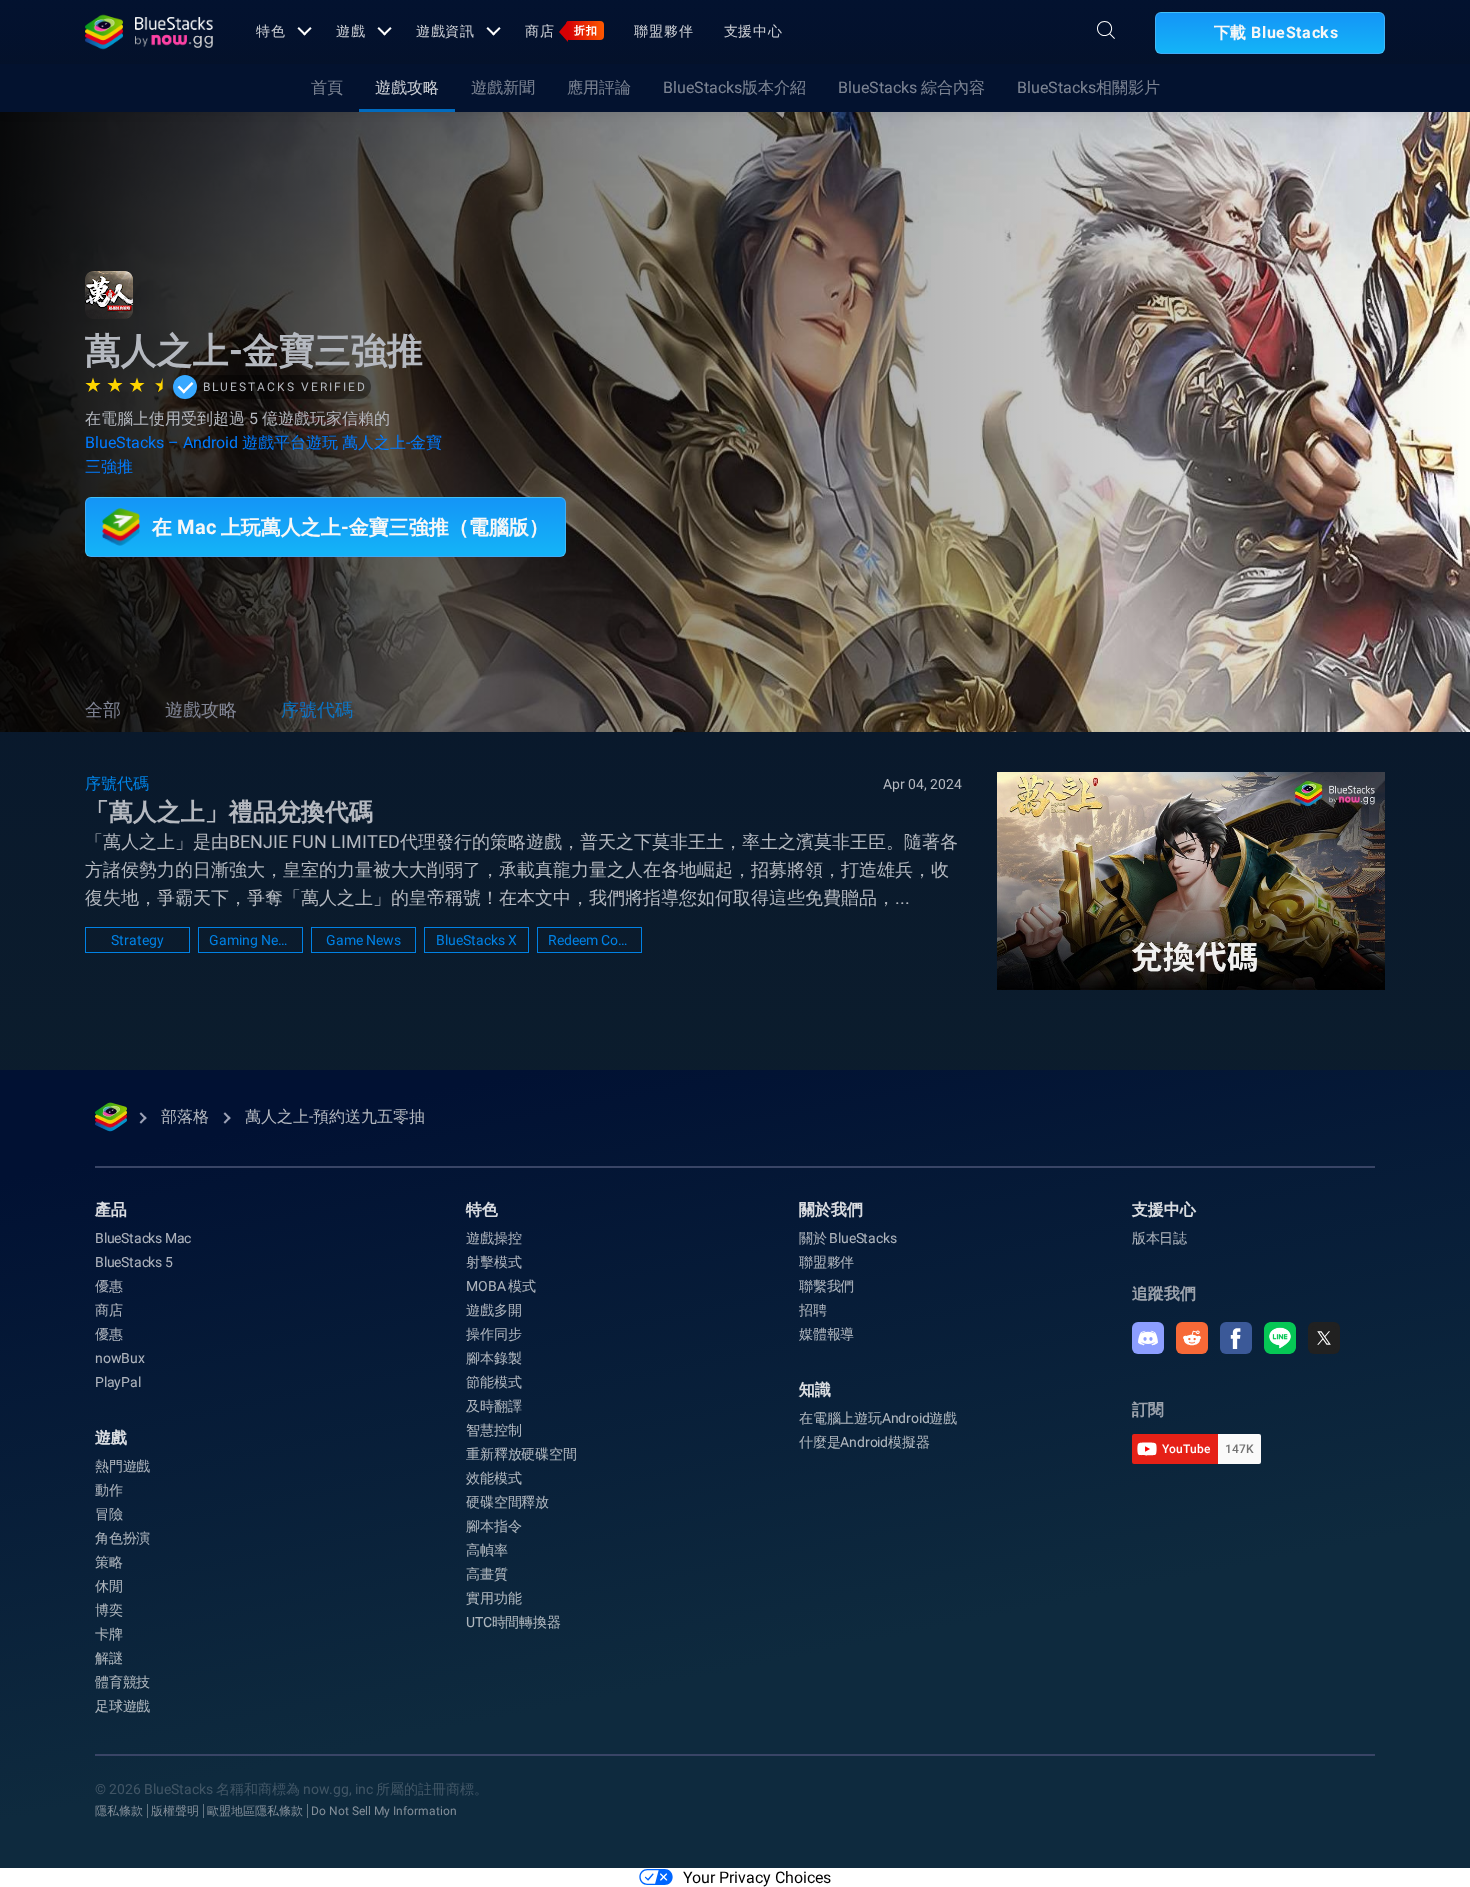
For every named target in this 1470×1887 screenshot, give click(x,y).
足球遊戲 (122, 1706)
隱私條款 (119, 1811)
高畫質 (486, 1574)
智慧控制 (493, 1430)
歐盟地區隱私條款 (255, 1811)
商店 (561, 31)
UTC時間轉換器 (513, 1622)
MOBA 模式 (501, 1286)
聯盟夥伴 (664, 31)
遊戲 (351, 31)
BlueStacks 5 (134, 1262)
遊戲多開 (493, 1310)
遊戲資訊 (446, 31)
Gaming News (250, 940)
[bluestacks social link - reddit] (1192, 1338)
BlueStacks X (476, 940)
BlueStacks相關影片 (1088, 87)
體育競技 (122, 1682)
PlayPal (118, 1382)
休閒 (109, 1586)
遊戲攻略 (407, 87)
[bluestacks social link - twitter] (1324, 1338)
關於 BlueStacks (847, 1238)
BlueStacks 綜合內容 (911, 87)
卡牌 (109, 1634)
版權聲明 (175, 1811)
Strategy (137, 940)
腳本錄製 (493, 1358)
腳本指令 (493, 1526)
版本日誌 (1159, 1238)
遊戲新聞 (503, 87)
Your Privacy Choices (757, 1877)
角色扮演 (122, 1538)
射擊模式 (493, 1262)
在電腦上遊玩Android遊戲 (878, 1418)
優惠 (109, 1286)
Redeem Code (589, 940)
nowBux (120, 1358)
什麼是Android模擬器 (864, 1442)
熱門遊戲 (122, 1466)
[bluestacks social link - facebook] (1236, 1338)
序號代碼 (317, 709)
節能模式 (493, 1382)
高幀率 (486, 1550)
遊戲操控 (493, 1238)
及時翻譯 (493, 1406)
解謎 (109, 1658)
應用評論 (599, 87)
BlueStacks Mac (143, 1238)
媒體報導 (826, 1334)
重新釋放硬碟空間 (521, 1454)
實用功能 (493, 1598)
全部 (103, 709)
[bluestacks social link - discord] (1148, 1338)
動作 (109, 1490)
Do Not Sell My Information (384, 1811)
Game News (363, 940)
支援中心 (754, 31)
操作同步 (493, 1334)
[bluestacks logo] (149, 32)
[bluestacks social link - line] (1280, 1338)
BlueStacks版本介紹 (734, 87)
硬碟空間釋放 (507, 1502)
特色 (271, 31)
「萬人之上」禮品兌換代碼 (229, 812)
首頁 (327, 87)
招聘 (813, 1310)
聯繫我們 (826, 1286)
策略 (109, 1562)
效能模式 (493, 1478)
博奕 (109, 1610)
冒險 (109, 1514)
